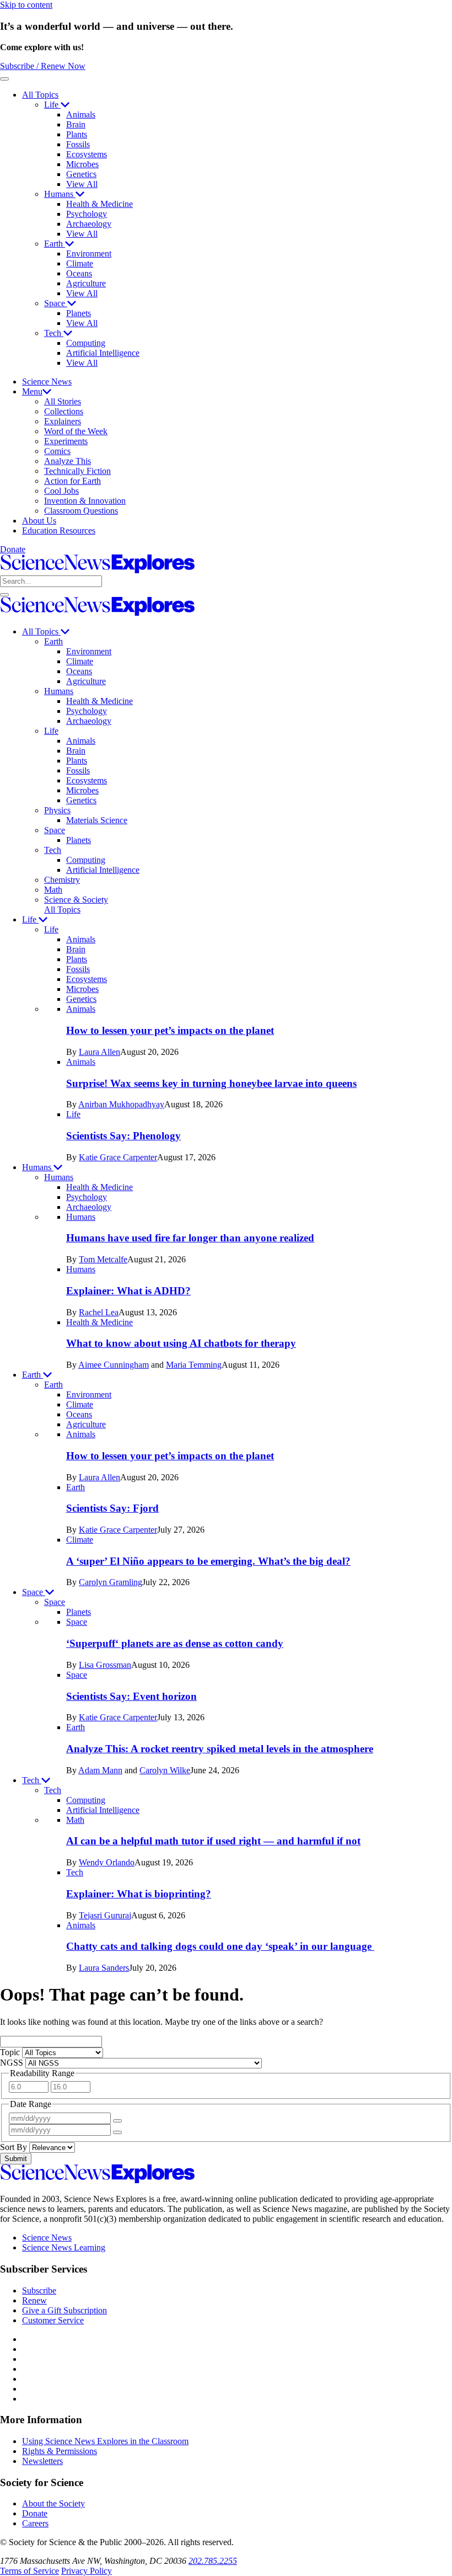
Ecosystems (87, 154)
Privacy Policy (87, 2571)
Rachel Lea (99, 1312)
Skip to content (26, 5)
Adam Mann (100, 1770)
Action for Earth (72, 481)
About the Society (53, 2503)
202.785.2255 (213, 2561)
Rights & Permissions (60, 2451)
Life (52, 105)
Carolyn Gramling (111, 1582)
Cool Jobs (61, 491)
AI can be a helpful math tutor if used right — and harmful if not (213, 1841)
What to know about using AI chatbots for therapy (181, 1343)
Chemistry (62, 880)
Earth (55, 244)
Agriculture (86, 283)
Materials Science (97, 820)
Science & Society (76, 900)
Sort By (15, 2147)
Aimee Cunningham (114, 1365)
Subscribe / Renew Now (43, 66)
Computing (86, 343)
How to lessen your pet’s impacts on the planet (170, 1030)
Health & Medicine (99, 204)
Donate (13, 549)
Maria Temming (194, 1365)
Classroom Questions (81, 511)
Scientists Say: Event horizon (131, 1696)
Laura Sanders (104, 1968)
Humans (60, 194)
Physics (57, 810)
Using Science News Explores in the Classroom (105, 2441)
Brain (76, 124)
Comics (57, 451)
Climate (80, 263)
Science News (47, 382)
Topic (11, 2052)
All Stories (63, 401)
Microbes (82, 164)
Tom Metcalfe (103, 1259)
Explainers (63, 421)
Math (53, 890)
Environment (89, 254)
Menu (32, 391)
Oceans (79, 273)
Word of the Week (76, 431)
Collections (64, 411)
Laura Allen (99, 1052)
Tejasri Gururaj (105, 1915)
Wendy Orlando (107, 1862)
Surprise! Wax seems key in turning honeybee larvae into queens (211, 1083)
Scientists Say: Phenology (123, 1136)
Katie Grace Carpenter (118, 1157)
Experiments (66, 441)
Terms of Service (29, 2571)
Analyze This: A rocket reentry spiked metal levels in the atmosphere (220, 1749)
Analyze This (68, 461)
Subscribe (39, 2290)
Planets (79, 313)
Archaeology (89, 224)
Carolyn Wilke (165, 1770)
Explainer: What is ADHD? (128, 1291)
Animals (81, 114)
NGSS (13, 2063)
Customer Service (53, 2320)
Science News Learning (64, 2247)
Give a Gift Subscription (64, 2310)
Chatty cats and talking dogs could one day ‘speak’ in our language (220, 1946)
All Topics (40, 95)
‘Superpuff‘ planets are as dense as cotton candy (175, 1643)
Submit (16, 2159)
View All (82, 184)
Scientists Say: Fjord (112, 1508)
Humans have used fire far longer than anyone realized (190, 1238)
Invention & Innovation (85, 501)
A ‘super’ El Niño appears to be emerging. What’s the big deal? (208, 1561)
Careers (35, 2523)
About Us (39, 521)
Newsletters (42, 2461)
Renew (34, 2300)
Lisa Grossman (105, 1665)
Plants (77, 134)
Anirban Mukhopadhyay (121, 1104)
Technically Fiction (77, 471)
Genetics (81, 174)
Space (56, 303)
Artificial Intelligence (103, 353)
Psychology (87, 214)
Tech (54, 333)
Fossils (78, 144)
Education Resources (59, 530)
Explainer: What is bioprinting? (139, 1894)
